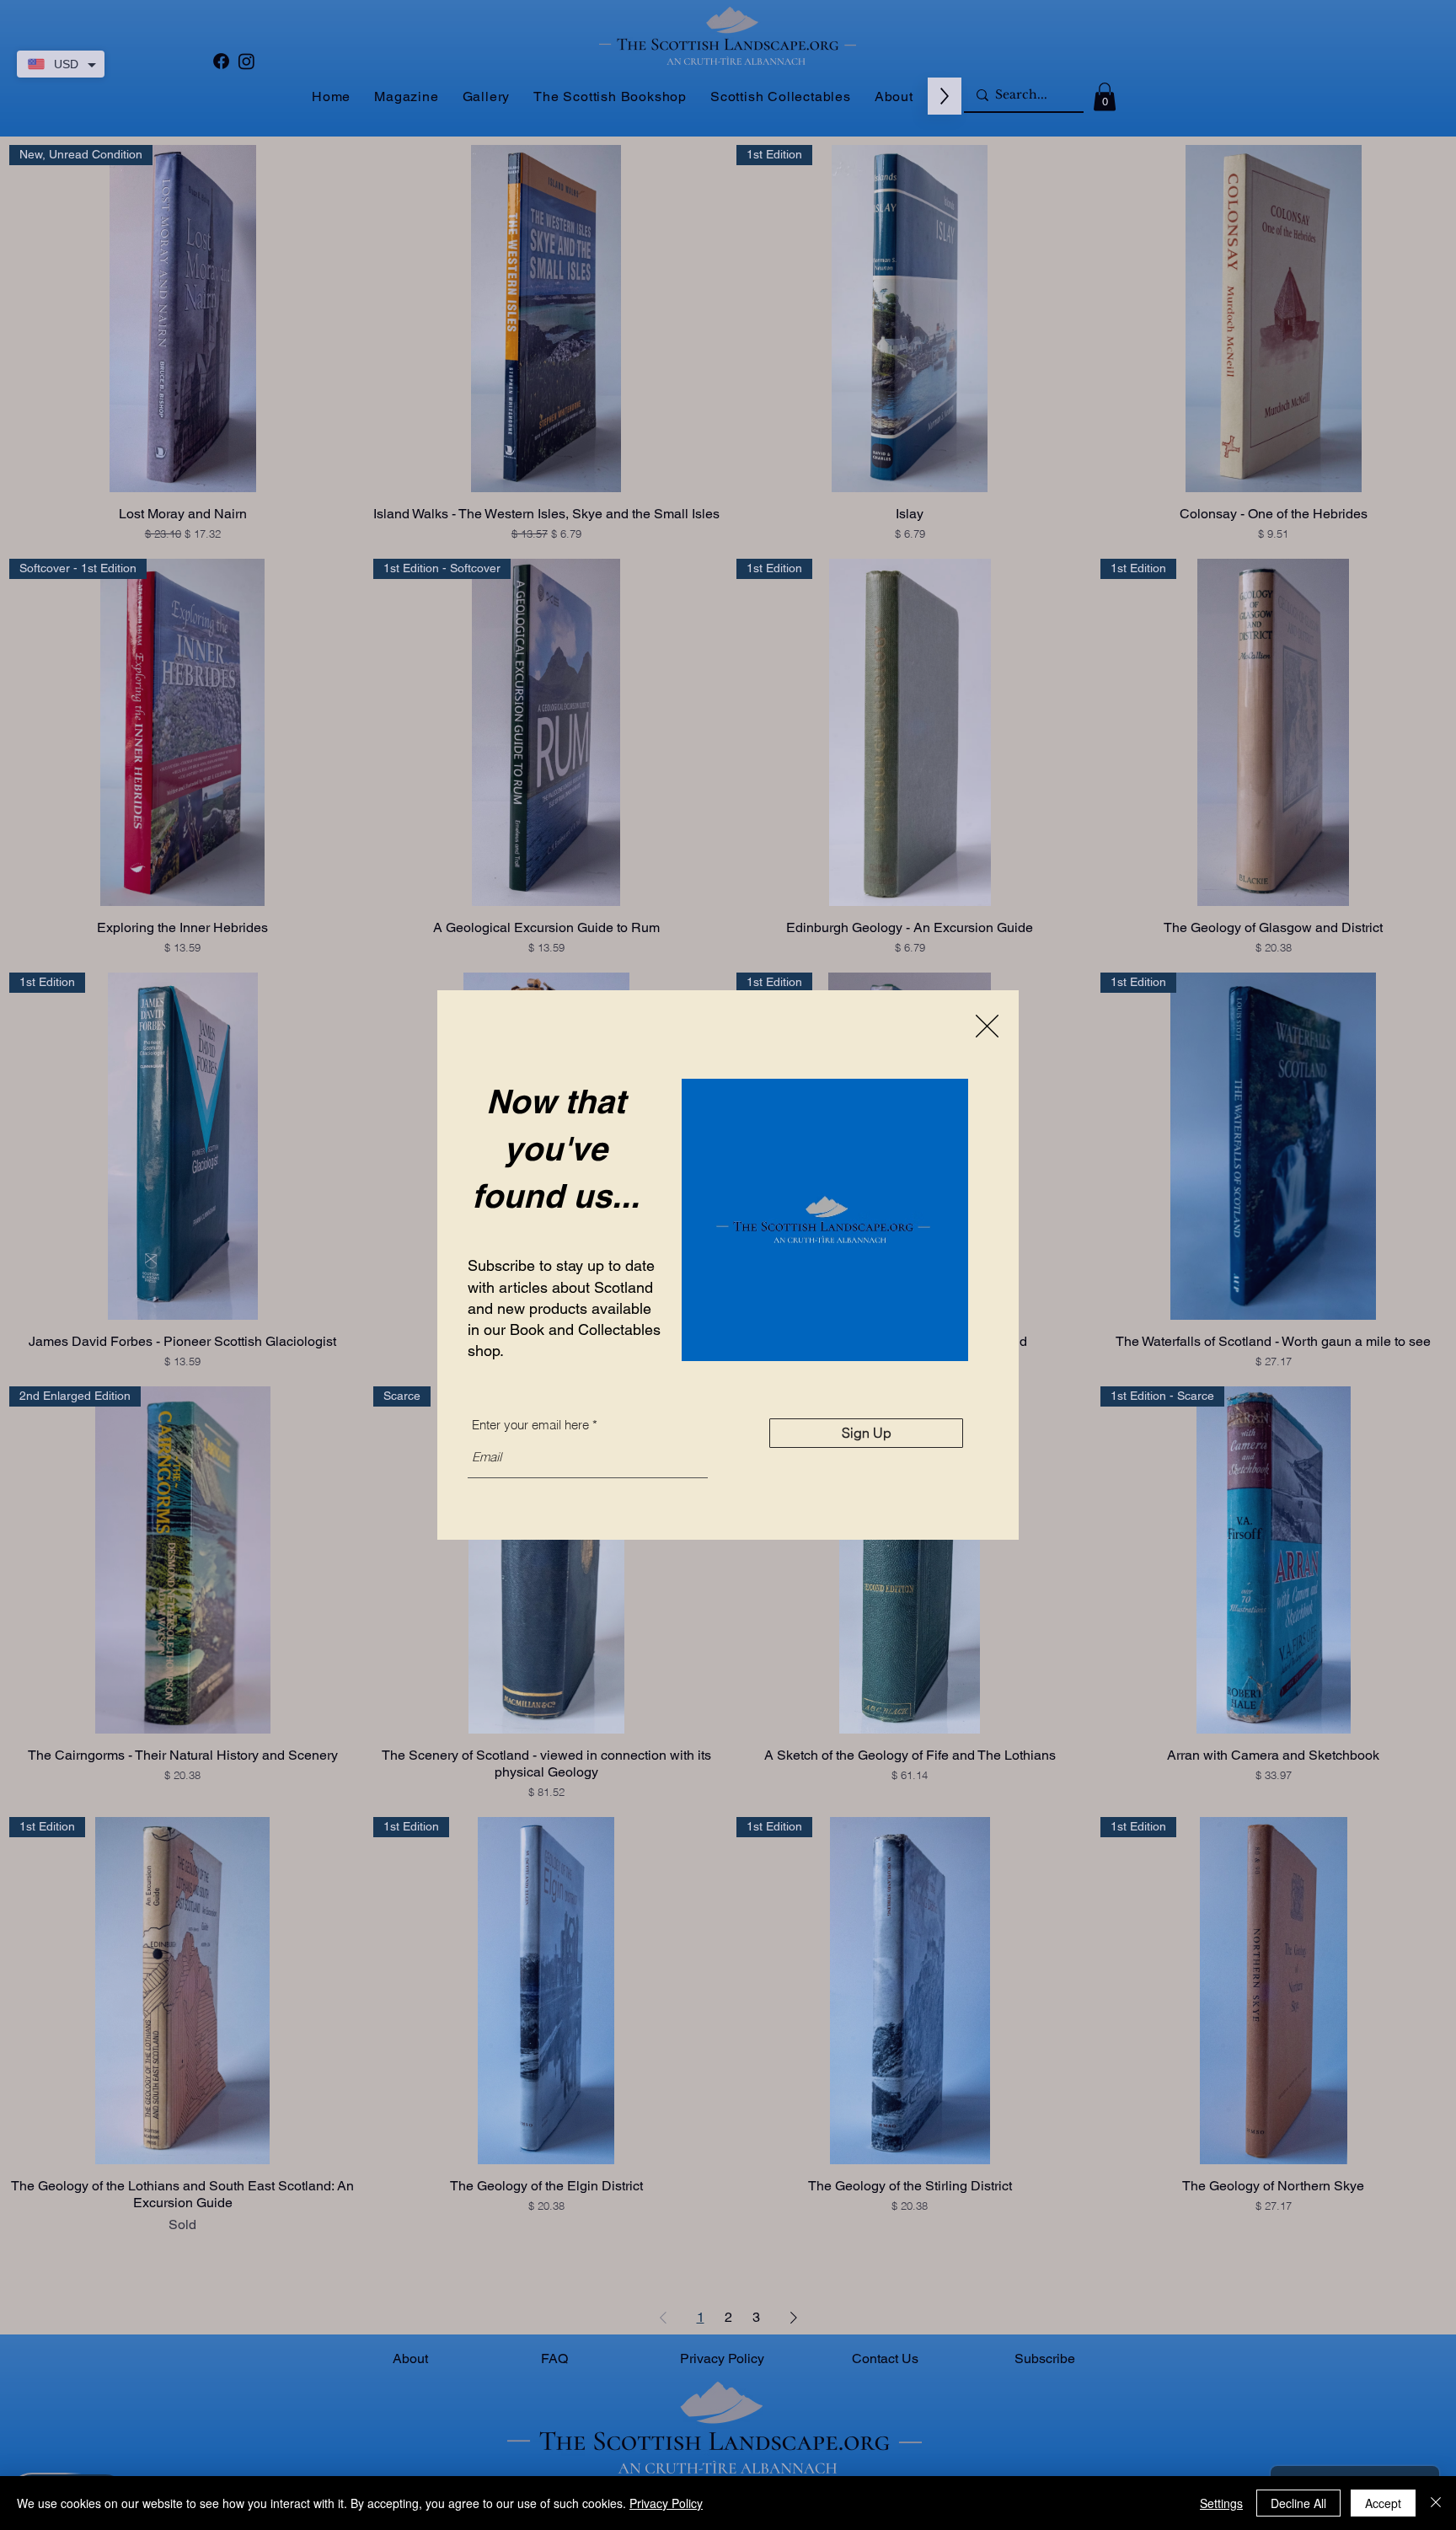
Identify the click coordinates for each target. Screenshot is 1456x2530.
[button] (987, 1026)
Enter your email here (530, 1425)
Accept (1383, 2503)
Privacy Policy (666, 2503)
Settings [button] (1221, 2503)
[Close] (1436, 2503)
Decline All (1298, 2503)
